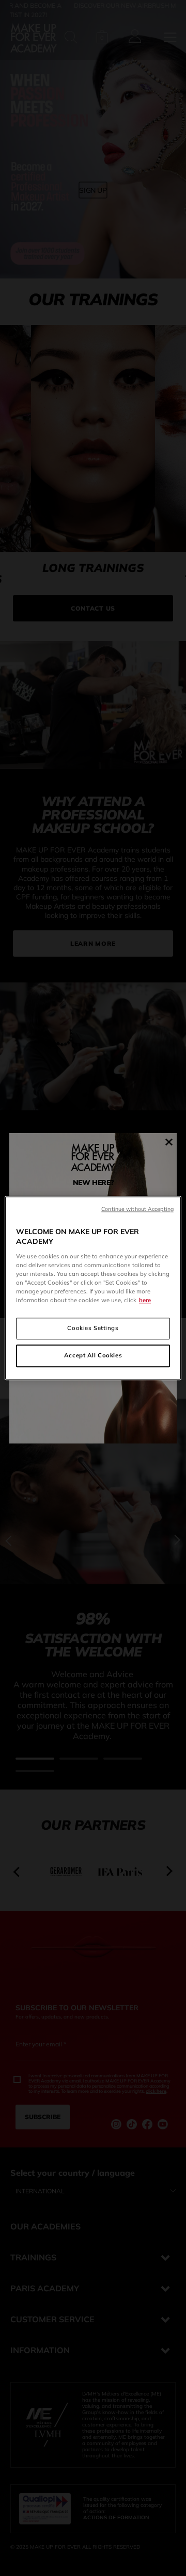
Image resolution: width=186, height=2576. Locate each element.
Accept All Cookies (93, 1355)
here (145, 1300)
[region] (93, 1288)
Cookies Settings (93, 1328)
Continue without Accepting (137, 1209)
